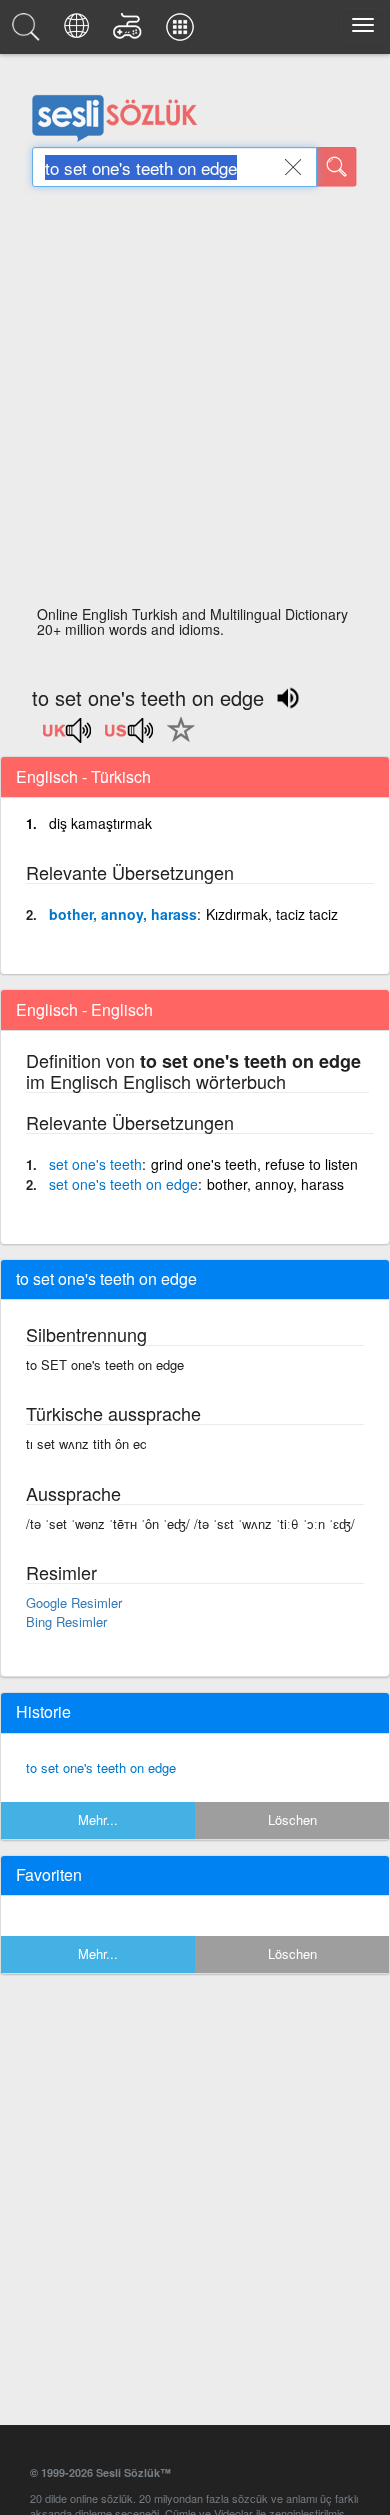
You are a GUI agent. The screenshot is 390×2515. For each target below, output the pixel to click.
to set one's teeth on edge (101, 1767)
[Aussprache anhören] (68, 737)
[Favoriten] (176, 741)
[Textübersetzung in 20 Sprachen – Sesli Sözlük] (79, 32)
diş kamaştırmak (100, 823)
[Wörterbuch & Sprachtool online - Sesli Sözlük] (29, 32)
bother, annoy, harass (123, 914)
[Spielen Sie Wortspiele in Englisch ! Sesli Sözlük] (130, 32)
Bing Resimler (66, 1621)
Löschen (292, 1819)
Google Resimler (74, 1602)
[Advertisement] (195, 402)
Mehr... (98, 1819)
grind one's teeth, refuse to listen (254, 1164)
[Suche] (337, 167)
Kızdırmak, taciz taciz (272, 914)
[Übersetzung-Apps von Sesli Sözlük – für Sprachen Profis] (183, 32)
